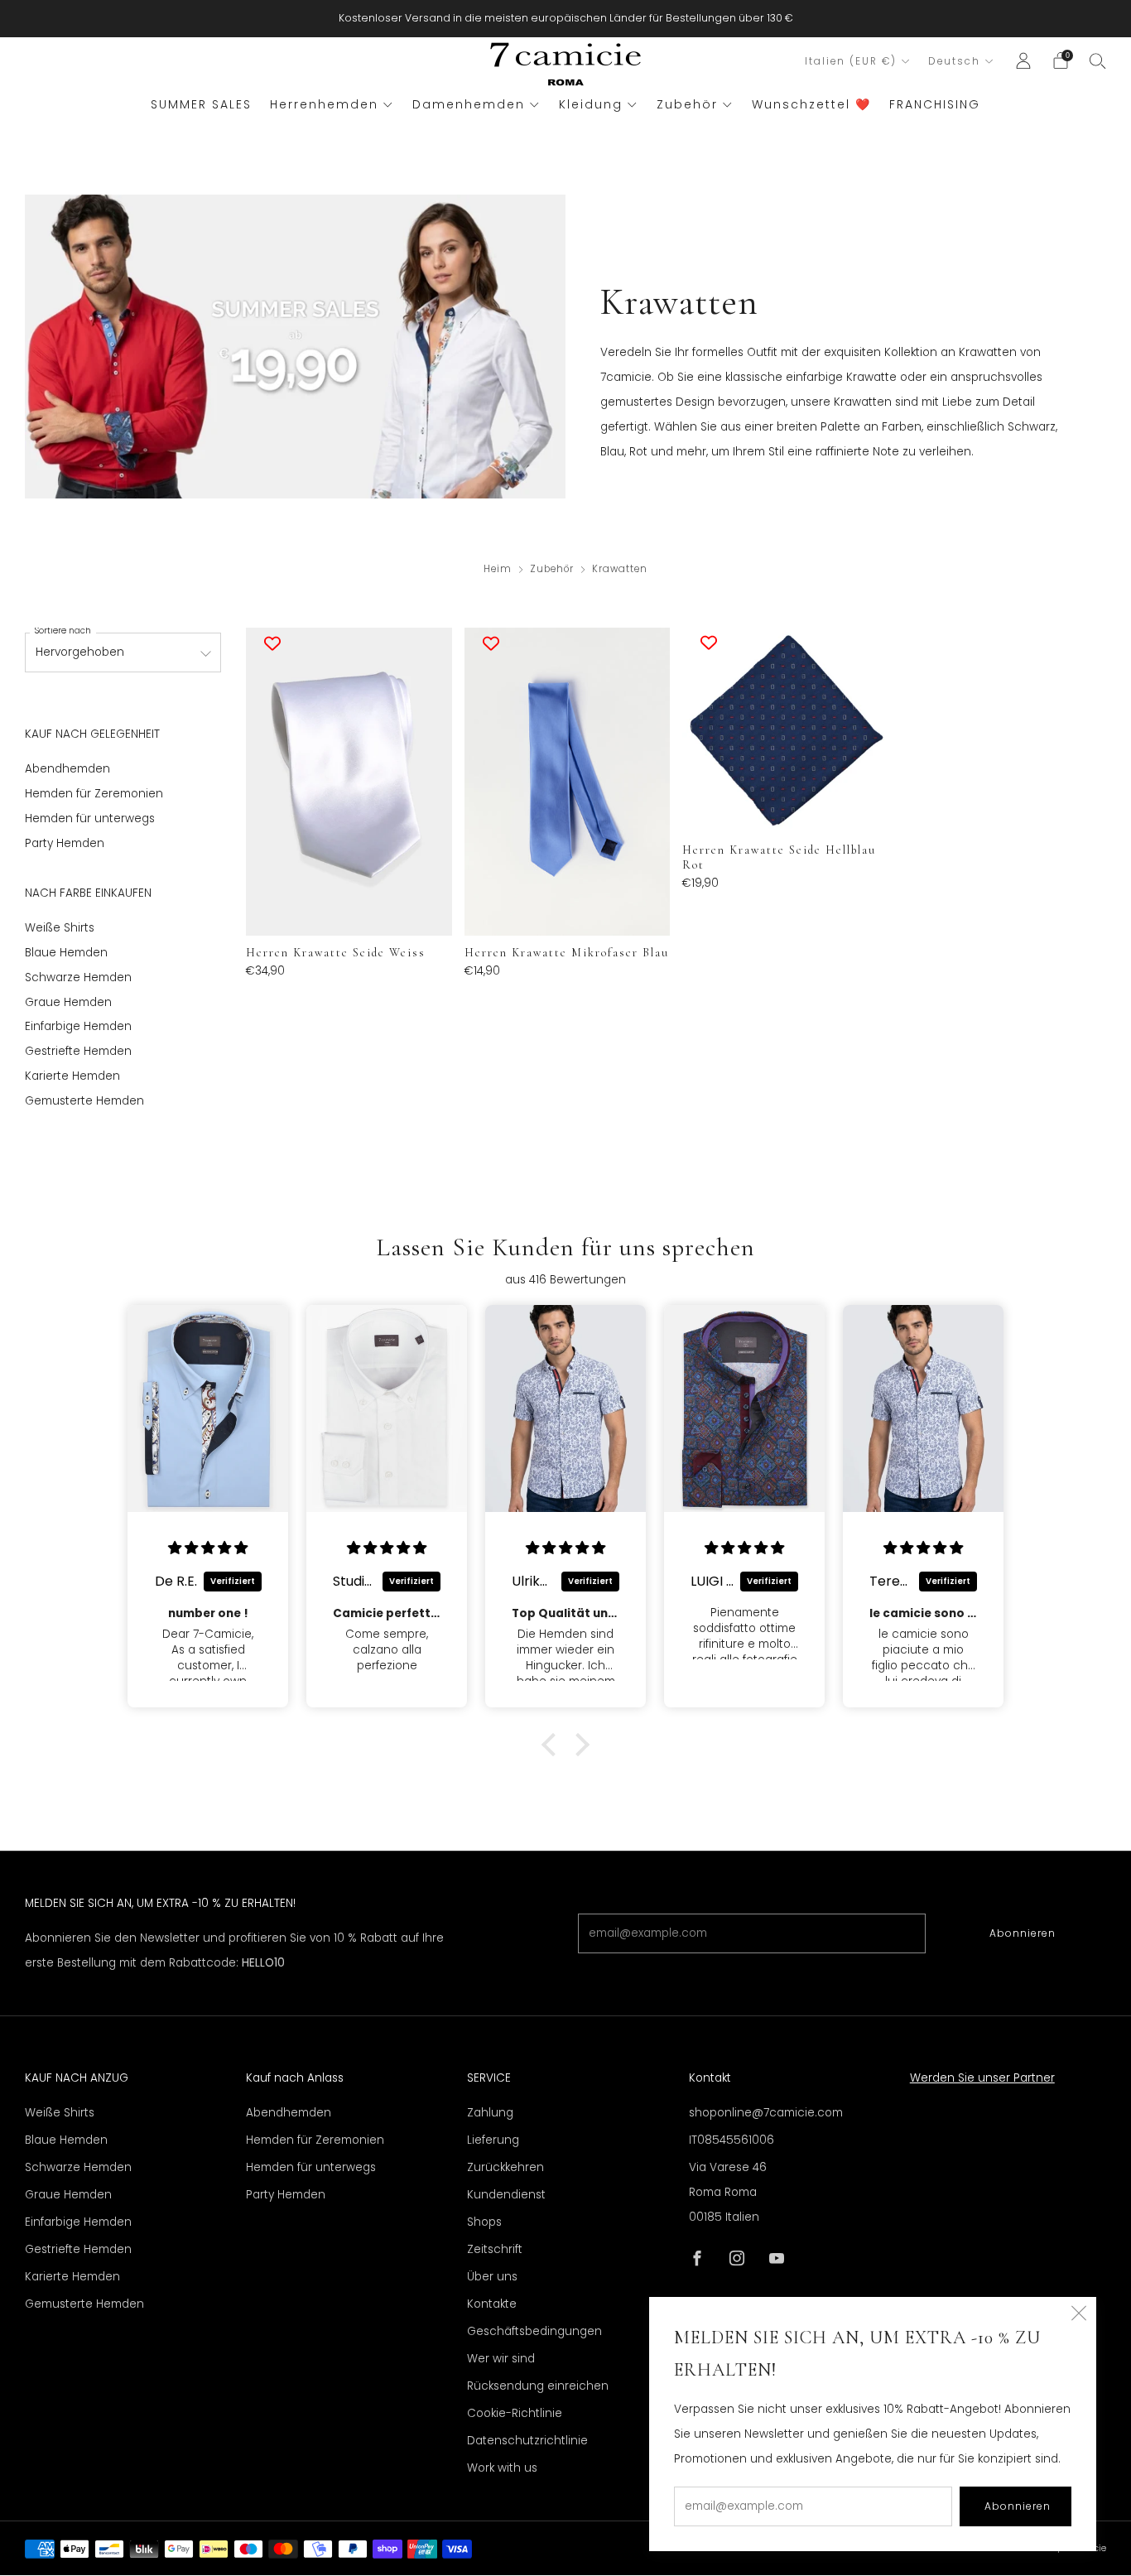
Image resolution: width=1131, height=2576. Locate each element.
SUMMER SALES (201, 104)
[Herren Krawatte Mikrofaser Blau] (567, 782)
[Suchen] (1098, 60)
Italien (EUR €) (851, 61)
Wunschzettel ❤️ (811, 104)
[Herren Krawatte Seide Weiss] (349, 782)
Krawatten (620, 569)
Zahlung (490, 2113)
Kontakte (492, 2304)
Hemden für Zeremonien (94, 794)
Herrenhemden (324, 104)
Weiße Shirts (60, 928)
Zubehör (687, 104)
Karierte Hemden (72, 1076)
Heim (498, 569)
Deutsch (954, 61)
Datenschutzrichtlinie (527, 2441)
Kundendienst (506, 2195)
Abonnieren (1023, 1933)
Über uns (492, 2277)
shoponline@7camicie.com (766, 2113)
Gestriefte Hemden (78, 1051)
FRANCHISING (935, 104)
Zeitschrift (495, 2249)
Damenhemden (469, 104)
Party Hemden (65, 843)
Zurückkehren (505, 2167)
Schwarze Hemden (78, 977)
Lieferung (493, 2140)
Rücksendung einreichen (538, 2386)
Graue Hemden (68, 1002)
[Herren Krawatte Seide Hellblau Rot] (785, 730)
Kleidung (591, 104)
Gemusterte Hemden (84, 1101)
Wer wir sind (501, 2359)
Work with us (502, 2468)
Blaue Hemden (66, 953)
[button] (553, 1745)
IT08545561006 (732, 2140)
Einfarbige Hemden (78, 1026)
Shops (484, 2222)
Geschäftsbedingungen (534, 2331)
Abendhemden (67, 769)
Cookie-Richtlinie (515, 2413)
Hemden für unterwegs (90, 819)
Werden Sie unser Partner (982, 2078)
